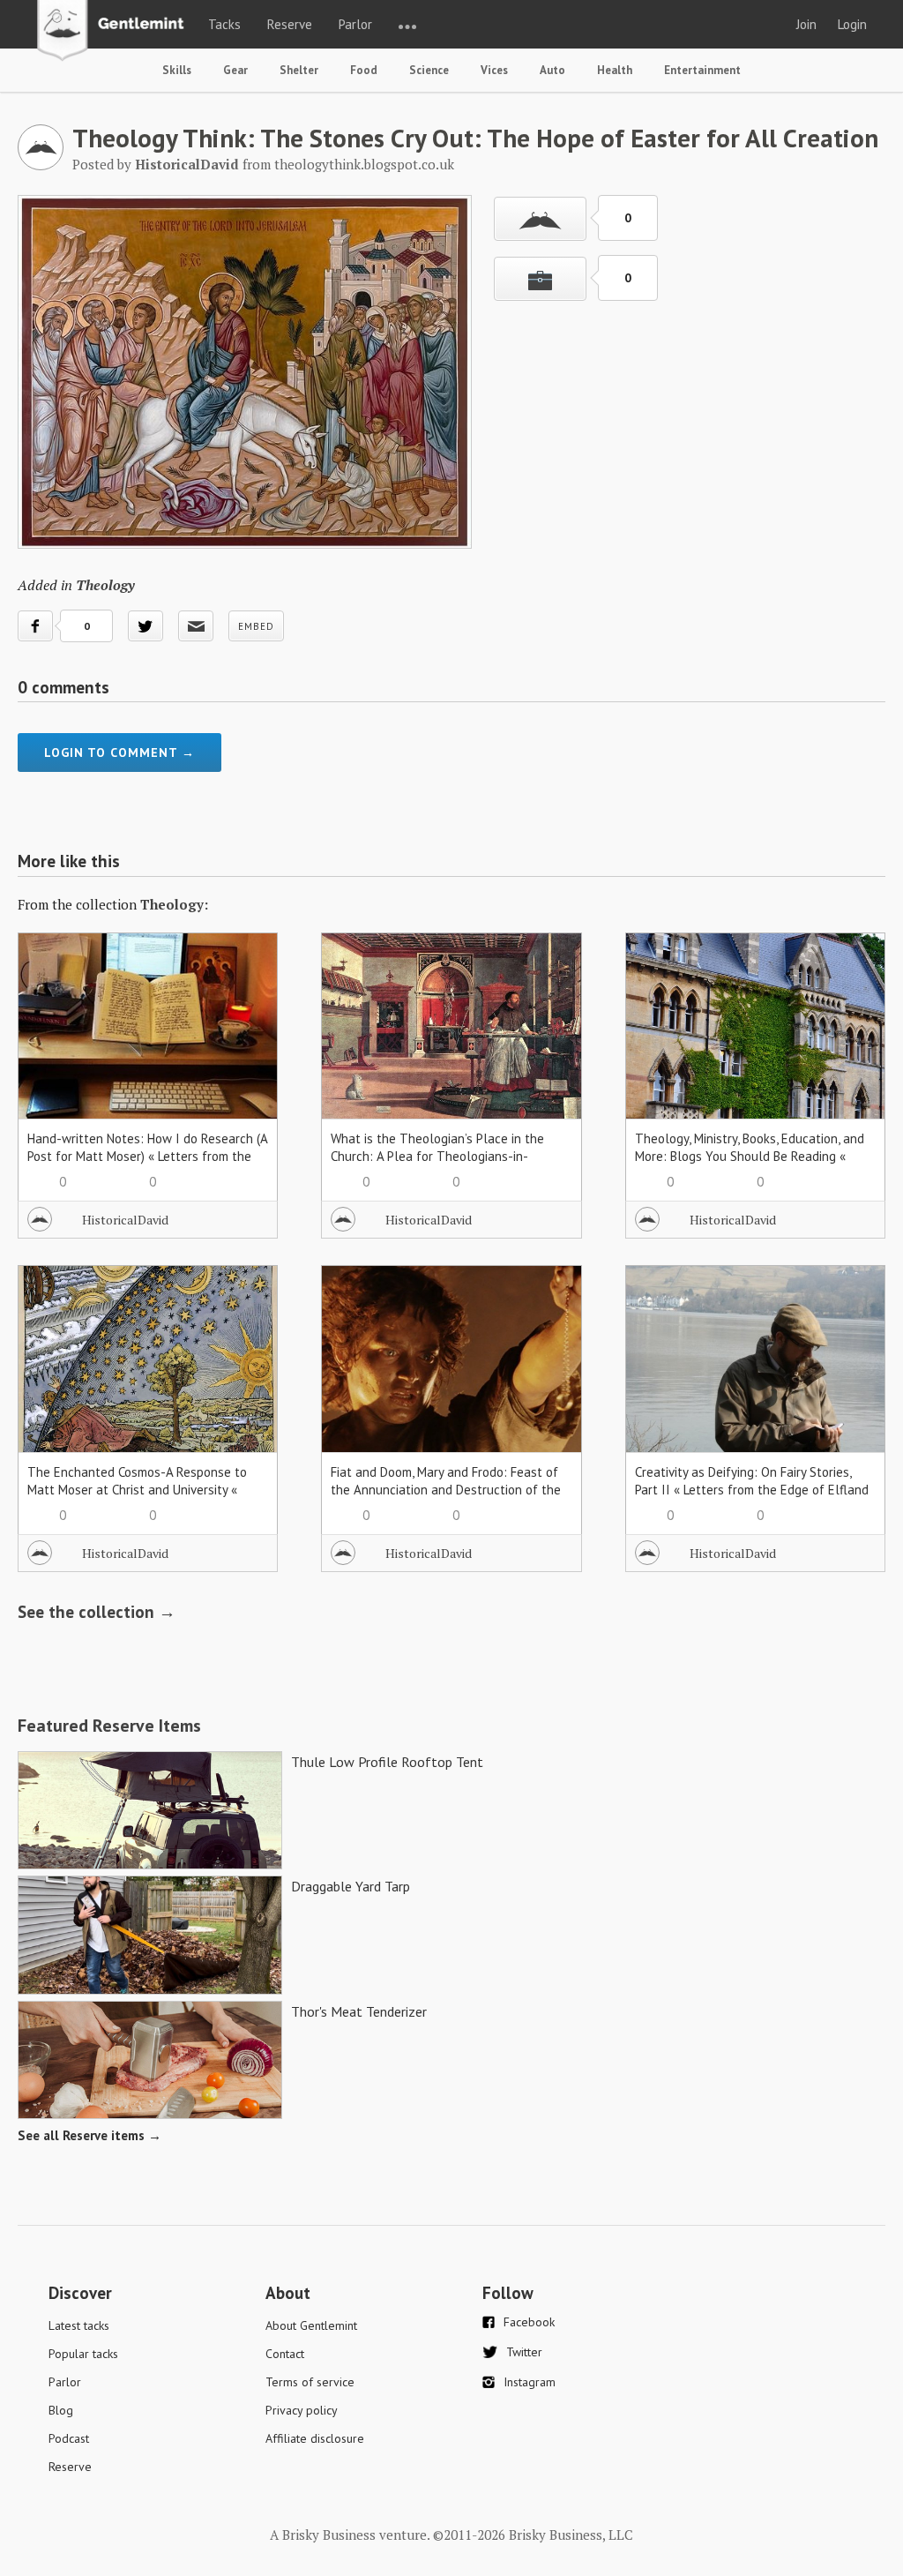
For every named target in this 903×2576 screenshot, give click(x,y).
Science (429, 70)
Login (852, 24)
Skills (177, 70)
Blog (61, 2410)
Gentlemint (115, 32)
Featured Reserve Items (109, 1726)
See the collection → (97, 1612)
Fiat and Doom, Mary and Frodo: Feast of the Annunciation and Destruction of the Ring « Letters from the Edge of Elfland (446, 1490)
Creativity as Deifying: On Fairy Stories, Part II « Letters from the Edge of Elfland (752, 1481)
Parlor (355, 24)
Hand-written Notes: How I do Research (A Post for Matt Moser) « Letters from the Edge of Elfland (147, 1156)
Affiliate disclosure (315, 2438)
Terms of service (310, 2382)
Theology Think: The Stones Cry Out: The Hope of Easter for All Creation (475, 138)
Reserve (290, 24)
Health (615, 70)
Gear (235, 70)
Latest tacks (79, 2325)
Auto (552, 70)
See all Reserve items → (90, 2135)
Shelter (299, 70)
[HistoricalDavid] (41, 165)
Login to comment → (119, 753)
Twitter (524, 2352)
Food (364, 70)
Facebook (529, 2322)
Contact (285, 2354)
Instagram (530, 2382)
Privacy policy (302, 2410)
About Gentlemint (311, 2325)
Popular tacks (83, 2354)
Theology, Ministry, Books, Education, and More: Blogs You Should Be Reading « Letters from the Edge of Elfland (750, 1156)
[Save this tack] (540, 279)
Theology (105, 585)
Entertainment (702, 70)
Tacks (224, 24)
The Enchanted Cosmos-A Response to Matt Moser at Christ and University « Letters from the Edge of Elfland (137, 1490)
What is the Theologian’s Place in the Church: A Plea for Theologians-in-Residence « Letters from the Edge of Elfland (437, 1165)
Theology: (174, 904)
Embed (256, 626)
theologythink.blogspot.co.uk (364, 164)
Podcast (69, 2438)
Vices (494, 70)
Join (806, 24)
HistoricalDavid (125, 1220)
